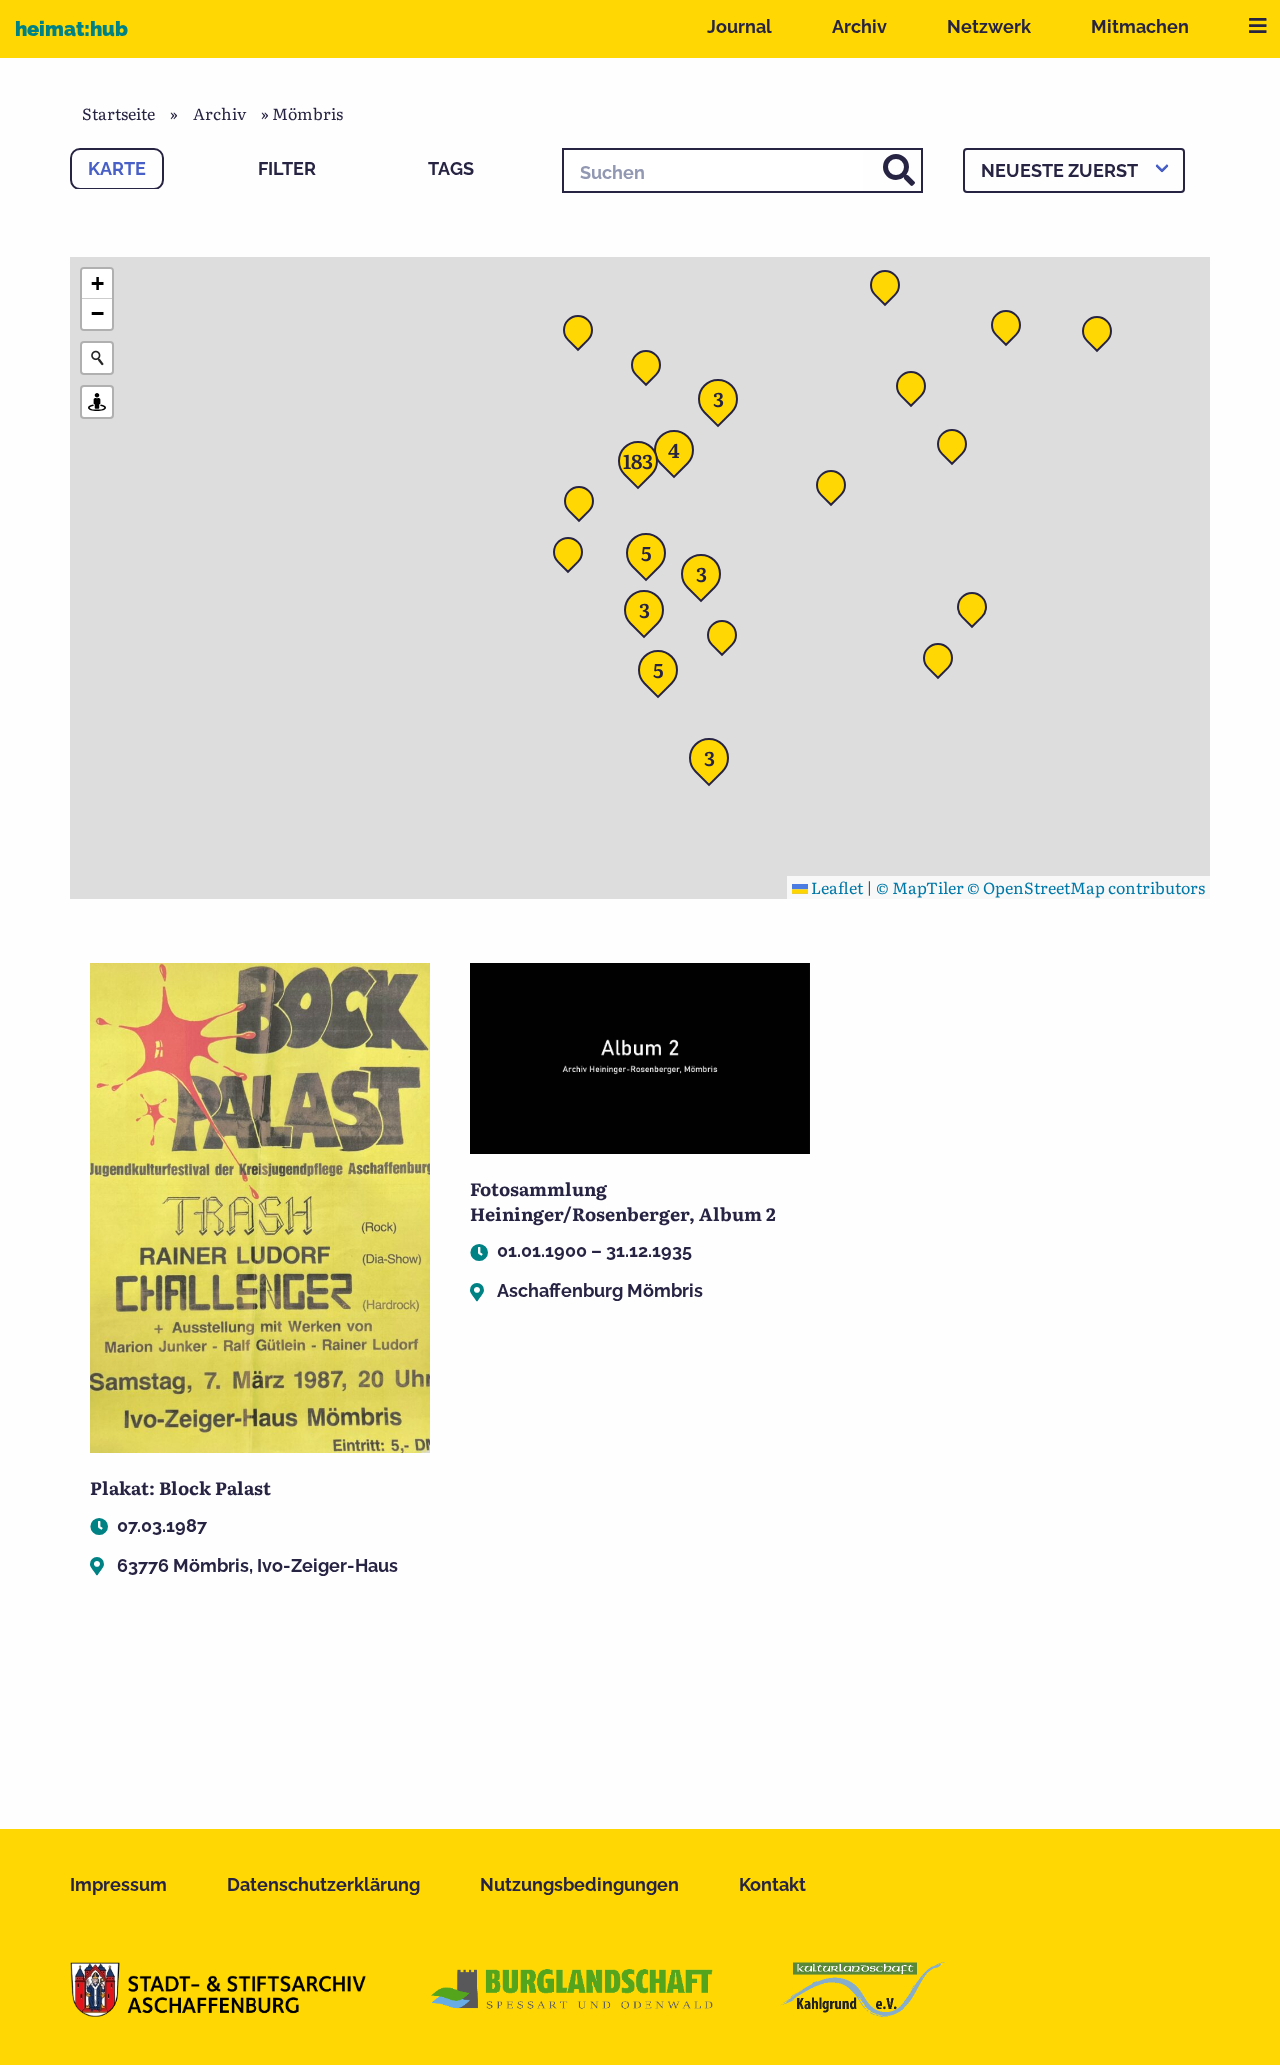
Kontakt (772, 1884)
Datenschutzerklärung (323, 1884)
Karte (117, 168)
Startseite (118, 113)
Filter (287, 168)
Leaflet (835, 887)
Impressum (118, 1884)
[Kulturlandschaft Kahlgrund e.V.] (862, 2010)
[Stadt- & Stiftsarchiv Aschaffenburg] (218, 2010)
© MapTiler (920, 887)
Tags (451, 168)
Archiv (859, 26)
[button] (837, 491)
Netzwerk (989, 26)
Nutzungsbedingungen (579, 1884)
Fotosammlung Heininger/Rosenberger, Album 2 (623, 1201)
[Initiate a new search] (97, 358)
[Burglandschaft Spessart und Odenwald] (573, 2010)
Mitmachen (1140, 26)
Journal (739, 26)
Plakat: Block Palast (180, 1487)
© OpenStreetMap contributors (1086, 887)
